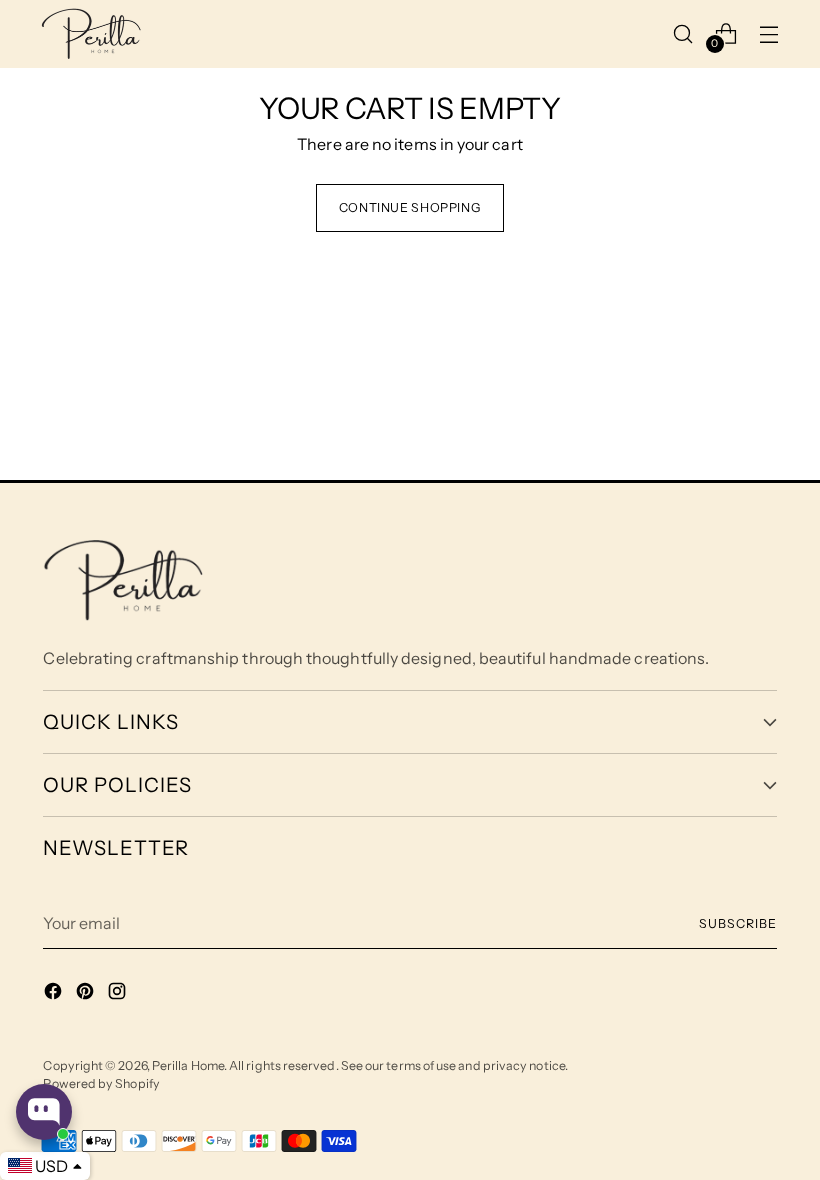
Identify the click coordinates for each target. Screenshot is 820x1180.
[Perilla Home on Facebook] (55, 994)
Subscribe (737, 923)
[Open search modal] (682, 33)
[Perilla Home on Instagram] (119, 994)
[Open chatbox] (44, 1112)
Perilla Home (188, 1065)
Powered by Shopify (101, 1083)
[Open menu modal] (768, 33)
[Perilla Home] (91, 34)
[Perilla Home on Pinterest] (87, 994)
